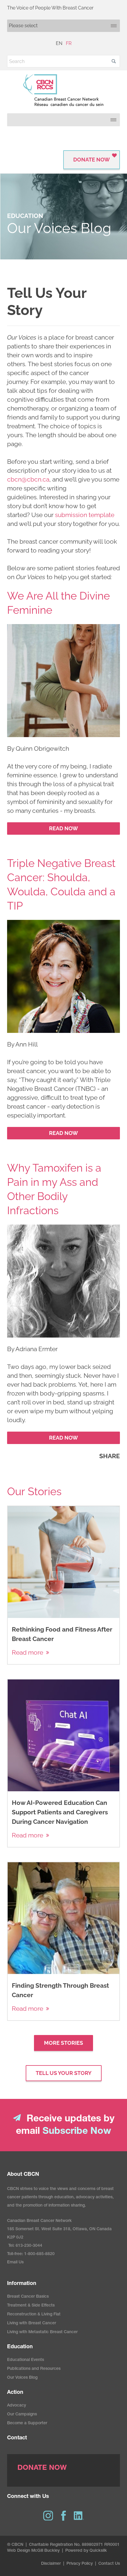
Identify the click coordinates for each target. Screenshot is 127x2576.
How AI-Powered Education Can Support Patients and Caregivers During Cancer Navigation (60, 1812)
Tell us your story (64, 2073)
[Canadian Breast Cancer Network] (63, 90)
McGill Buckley (45, 2551)
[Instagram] (48, 2516)
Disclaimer (51, 2564)
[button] (114, 61)
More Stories (63, 2043)
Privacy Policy (80, 2564)
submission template (85, 515)
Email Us (15, 2262)
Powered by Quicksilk (86, 2551)
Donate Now (92, 160)
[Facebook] (63, 2516)
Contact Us (109, 2564)
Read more (27, 1652)
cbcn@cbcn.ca (28, 479)
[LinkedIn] (79, 2516)
